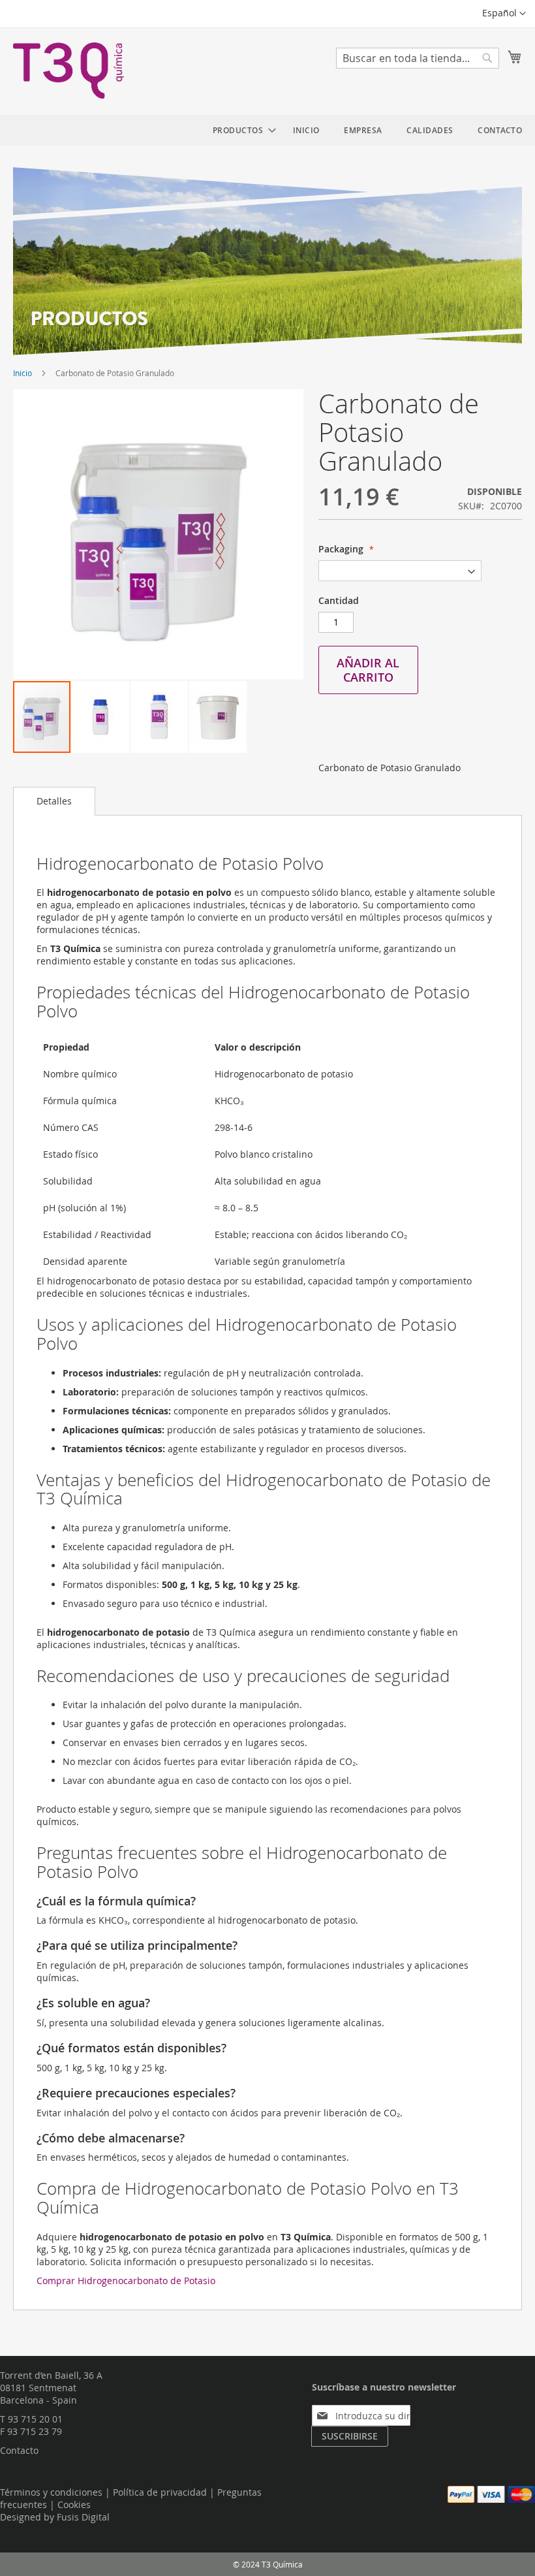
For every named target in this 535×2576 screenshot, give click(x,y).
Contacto (19, 2450)
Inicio (23, 373)
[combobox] (418, 58)
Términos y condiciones (51, 2492)
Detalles (54, 801)
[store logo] (69, 71)
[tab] (54, 801)
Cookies (74, 2504)
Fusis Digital (83, 2517)
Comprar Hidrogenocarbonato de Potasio (126, 2281)
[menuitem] (241, 130)
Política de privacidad (160, 2492)
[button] (504, 14)
